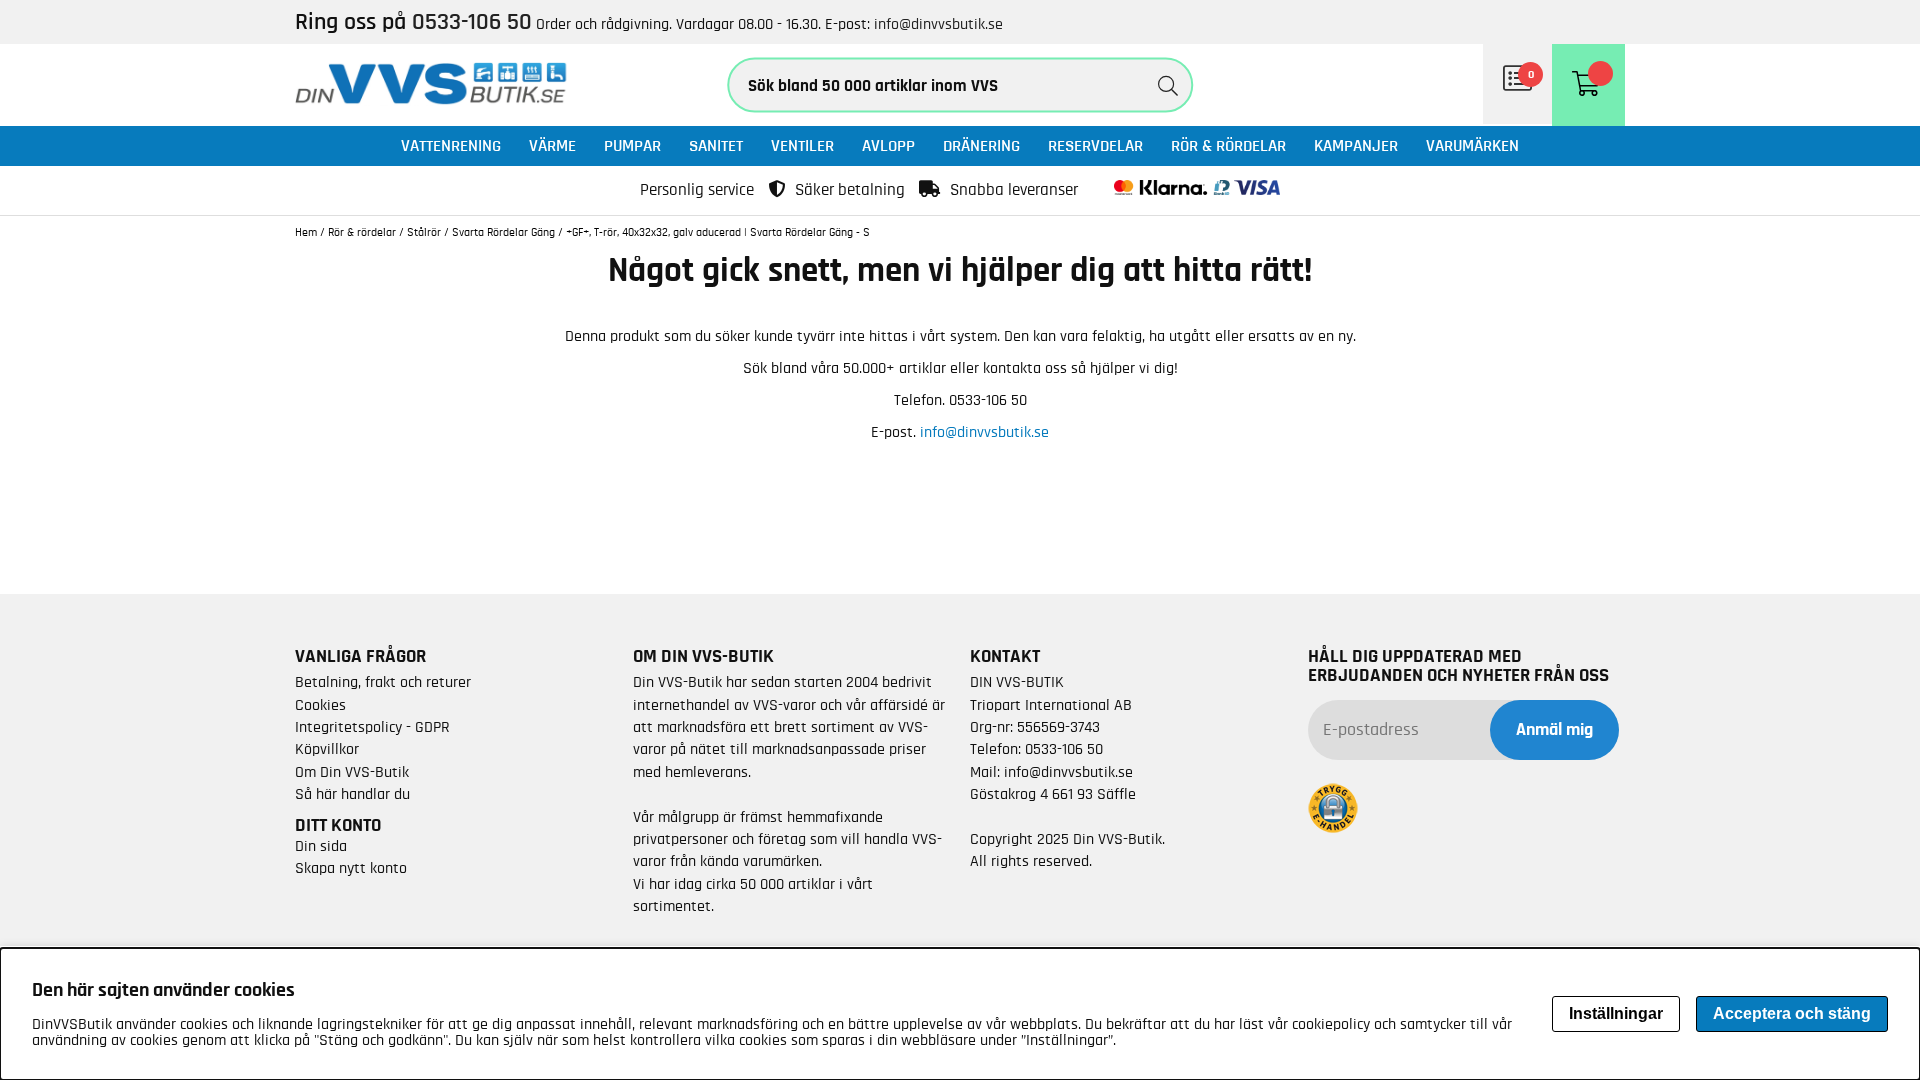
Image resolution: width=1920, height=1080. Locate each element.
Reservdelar (1095, 145)
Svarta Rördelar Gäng (503, 232)
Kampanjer (1356, 145)
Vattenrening (451, 145)
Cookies (320, 705)
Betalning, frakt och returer (383, 682)
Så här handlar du (352, 794)
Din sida (321, 846)
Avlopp (888, 145)
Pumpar (632, 145)
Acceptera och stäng (1792, 1013)
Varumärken (1472, 145)
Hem (306, 232)
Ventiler (802, 145)
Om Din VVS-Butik (352, 772)
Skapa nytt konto (351, 868)
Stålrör (424, 232)
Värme (552, 145)
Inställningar (1616, 1013)
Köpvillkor (327, 749)
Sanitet (716, 145)
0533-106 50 (1064, 749)
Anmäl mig (1554, 730)
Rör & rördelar (1228, 145)
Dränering (981, 145)
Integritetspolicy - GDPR (372, 727)
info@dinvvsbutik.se (938, 24)
